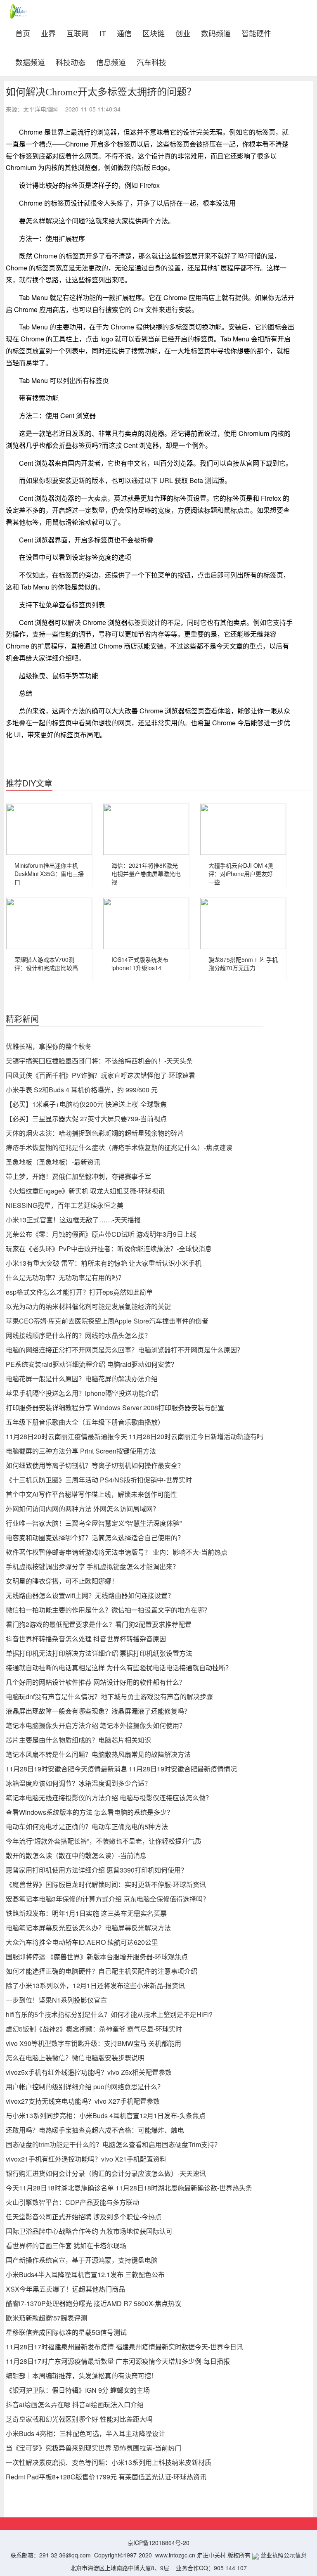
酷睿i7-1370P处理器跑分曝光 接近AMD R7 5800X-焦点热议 (93, 2303)
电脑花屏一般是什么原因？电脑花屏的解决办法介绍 (82, 1379)
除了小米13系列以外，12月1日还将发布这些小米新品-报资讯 (95, 1985)
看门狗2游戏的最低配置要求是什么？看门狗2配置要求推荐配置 (99, 1624)
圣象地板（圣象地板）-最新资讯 (53, 1162)
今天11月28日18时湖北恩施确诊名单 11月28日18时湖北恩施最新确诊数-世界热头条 (129, 2188)
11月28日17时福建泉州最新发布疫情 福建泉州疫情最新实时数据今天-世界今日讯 (124, 2347)
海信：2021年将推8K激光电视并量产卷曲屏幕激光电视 (146, 874)
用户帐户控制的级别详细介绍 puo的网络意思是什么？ (85, 2087)
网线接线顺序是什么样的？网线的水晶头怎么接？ (78, 1335)
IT (103, 32)
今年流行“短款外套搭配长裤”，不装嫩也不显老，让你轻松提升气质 (104, 1841)
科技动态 (71, 61)
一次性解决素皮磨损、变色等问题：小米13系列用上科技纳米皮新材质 (109, 2462)
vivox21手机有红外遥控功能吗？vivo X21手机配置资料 (86, 2159)
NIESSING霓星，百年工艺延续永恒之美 (65, 1205)
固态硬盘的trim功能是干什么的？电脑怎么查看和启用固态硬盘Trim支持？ (113, 2144)
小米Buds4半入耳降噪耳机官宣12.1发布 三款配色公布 (85, 2274)
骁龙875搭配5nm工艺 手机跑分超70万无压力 (243, 964)
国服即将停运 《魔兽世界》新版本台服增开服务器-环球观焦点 (97, 1957)
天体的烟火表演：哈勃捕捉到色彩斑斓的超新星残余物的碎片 (95, 1133)
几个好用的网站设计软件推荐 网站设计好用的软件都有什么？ (96, 1682)
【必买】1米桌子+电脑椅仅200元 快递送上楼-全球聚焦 (86, 1104)
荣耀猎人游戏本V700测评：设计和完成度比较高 (46, 964)
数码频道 (216, 32)
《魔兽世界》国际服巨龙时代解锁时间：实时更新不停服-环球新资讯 (106, 1884)
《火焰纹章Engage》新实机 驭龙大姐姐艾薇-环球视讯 (85, 1191)
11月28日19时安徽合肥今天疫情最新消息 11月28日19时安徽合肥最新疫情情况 (121, 1769)
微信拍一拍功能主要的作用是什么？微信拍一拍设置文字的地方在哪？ (108, 1610)
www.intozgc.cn (175, 2555)
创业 (183, 32)
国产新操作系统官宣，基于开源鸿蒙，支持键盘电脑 (82, 2260)
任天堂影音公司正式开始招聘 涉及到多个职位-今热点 (84, 2217)
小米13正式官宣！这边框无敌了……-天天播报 (73, 1220)
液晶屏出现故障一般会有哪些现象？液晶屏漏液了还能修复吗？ (98, 1711)
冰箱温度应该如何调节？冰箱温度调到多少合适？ (78, 1783)
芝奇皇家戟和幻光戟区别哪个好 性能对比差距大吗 (79, 2419)
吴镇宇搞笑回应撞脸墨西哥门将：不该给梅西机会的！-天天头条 (99, 1061)
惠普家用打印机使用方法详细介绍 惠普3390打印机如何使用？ (97, 1870)
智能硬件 (256, 32)
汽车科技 (151, 61)
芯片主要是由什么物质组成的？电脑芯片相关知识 (78, 1740)
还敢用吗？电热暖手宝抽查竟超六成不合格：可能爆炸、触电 (95, 2130)
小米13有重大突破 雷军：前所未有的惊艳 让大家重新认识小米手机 (104, 1263)
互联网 (78, 32)
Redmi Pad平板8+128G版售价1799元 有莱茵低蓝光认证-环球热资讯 (106, 2477)
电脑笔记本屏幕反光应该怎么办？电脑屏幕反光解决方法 (88, 1928)
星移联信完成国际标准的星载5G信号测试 (66, 2332)
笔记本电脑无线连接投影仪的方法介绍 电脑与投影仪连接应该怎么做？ (109, 1798)
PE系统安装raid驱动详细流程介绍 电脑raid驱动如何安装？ (92, 1364)
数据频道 (30, 61)
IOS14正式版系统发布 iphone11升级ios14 (140, 964)
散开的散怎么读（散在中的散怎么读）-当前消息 (76, 1855)
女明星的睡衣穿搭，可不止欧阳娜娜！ (62, 1581)
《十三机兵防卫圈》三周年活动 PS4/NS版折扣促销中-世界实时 (99, 1480)
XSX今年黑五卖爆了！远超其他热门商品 (65, 2289)
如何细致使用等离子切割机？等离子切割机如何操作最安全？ (95, 1465)
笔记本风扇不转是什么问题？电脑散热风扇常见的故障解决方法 (98, 1754)
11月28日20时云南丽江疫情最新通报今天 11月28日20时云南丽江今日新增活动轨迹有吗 (135, 1436)
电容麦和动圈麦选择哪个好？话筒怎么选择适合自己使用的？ (95, 1538)
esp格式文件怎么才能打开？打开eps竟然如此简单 (79, 1292)
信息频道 (111, 61)
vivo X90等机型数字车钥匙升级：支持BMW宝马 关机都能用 (93, 2043)
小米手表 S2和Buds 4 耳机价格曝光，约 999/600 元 (82, 1090)
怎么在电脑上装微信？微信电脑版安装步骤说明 (75, 2058)
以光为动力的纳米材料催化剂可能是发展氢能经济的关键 (88, 1306)
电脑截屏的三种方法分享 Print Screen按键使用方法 (81, 1451)
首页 (25, 32)
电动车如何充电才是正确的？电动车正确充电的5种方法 (87, 1827)
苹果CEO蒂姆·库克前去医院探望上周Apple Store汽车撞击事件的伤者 (107, 1321)
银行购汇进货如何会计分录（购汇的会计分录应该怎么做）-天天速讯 (106, 2173)
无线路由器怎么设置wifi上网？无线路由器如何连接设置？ (90, 1595)
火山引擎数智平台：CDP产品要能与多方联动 (72, 2202)
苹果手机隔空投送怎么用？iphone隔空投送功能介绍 (82, 1393)
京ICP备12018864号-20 (158, 2543)
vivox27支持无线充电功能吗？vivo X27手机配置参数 (83, 2101)
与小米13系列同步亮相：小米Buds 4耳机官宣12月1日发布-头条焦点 (106, 2115)
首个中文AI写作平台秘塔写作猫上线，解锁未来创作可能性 (91, 1494)
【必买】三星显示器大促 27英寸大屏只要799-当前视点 (86, 1119)
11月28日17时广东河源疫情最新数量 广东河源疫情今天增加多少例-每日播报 (118, 2361)
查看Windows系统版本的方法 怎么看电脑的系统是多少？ (90, 1812)
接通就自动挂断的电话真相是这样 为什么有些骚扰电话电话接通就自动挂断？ (119, 1668)
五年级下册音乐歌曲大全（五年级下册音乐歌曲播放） (85, 1422)
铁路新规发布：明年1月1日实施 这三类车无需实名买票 (86, 1913)
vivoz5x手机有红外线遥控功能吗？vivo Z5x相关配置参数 (89, 2072)
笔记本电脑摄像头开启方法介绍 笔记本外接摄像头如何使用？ (96, 1725)
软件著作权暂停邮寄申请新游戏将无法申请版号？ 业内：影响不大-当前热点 (117, 1552)
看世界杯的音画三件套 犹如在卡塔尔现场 (66, 2246)
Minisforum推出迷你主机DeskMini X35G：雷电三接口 (49, 874)
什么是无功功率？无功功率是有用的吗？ (65, 1277)
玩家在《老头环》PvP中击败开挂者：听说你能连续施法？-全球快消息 (109, 1249)
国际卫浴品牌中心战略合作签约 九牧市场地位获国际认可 (89, 2231)
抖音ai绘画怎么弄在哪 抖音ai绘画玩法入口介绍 (75, 2404)
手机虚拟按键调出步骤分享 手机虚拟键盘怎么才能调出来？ (92, 1566)
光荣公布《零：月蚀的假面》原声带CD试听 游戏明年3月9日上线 (101, 1234)
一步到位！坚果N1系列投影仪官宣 (56, 2000)
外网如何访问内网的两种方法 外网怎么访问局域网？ (83, 1509)
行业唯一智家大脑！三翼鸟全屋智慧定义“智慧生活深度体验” (94, 1523)
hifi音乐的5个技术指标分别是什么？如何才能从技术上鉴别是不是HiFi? (109, 2014)
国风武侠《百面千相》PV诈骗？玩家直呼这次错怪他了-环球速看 (101, 1075)
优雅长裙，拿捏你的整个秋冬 (49, 1046)
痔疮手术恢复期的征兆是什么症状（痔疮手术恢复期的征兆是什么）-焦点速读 (119, 1147)
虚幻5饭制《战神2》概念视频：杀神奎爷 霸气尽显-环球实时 (94, 2029)
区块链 (154, 32)
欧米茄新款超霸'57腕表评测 (46, 2318)
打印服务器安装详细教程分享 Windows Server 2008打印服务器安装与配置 (115, 1408)
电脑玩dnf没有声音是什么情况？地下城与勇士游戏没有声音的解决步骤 (109, 1696)
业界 (48, 32)
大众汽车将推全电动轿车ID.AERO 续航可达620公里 (82, 1942)
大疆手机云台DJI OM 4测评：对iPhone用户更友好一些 (241, 874)
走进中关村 (211, 2555)
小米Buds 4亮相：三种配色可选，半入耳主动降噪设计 (85, 2433)
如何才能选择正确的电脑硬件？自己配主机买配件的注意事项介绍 (102, 1971)
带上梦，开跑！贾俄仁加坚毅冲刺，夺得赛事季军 (78, 1176)
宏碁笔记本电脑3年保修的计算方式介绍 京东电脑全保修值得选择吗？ (108, 1899)
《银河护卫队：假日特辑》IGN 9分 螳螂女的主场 (78, 2390)
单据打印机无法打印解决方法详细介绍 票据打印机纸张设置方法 (99, 1653)
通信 (124, 32)
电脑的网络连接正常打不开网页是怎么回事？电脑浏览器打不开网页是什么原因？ (125, 1350)
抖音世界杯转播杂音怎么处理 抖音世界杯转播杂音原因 (86, 1639)
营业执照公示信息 (283, 2555)
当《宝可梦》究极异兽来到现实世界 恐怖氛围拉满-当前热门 (93, 2448)
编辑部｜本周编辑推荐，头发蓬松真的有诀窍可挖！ (82, 2376)
